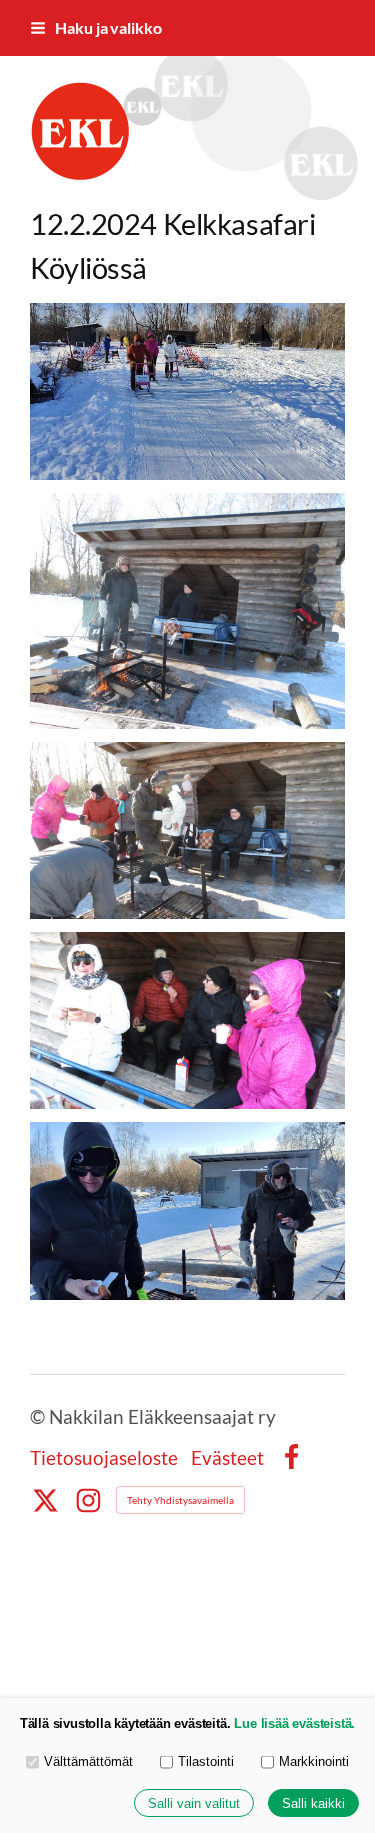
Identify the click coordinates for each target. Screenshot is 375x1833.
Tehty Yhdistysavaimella (180, 1500)
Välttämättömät (88, 1761)
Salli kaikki (313, 1803)
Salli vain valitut (194, 1803)
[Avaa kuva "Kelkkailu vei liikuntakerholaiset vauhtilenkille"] (187, 391)
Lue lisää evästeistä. (294, 1723)
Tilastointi (206, 1761)
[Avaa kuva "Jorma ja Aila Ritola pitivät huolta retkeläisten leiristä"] (187, 611)
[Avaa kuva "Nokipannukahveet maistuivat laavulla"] (187, 1020)
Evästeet (227, 1457)
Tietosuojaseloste (104, 1457)
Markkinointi (314, 1761)
